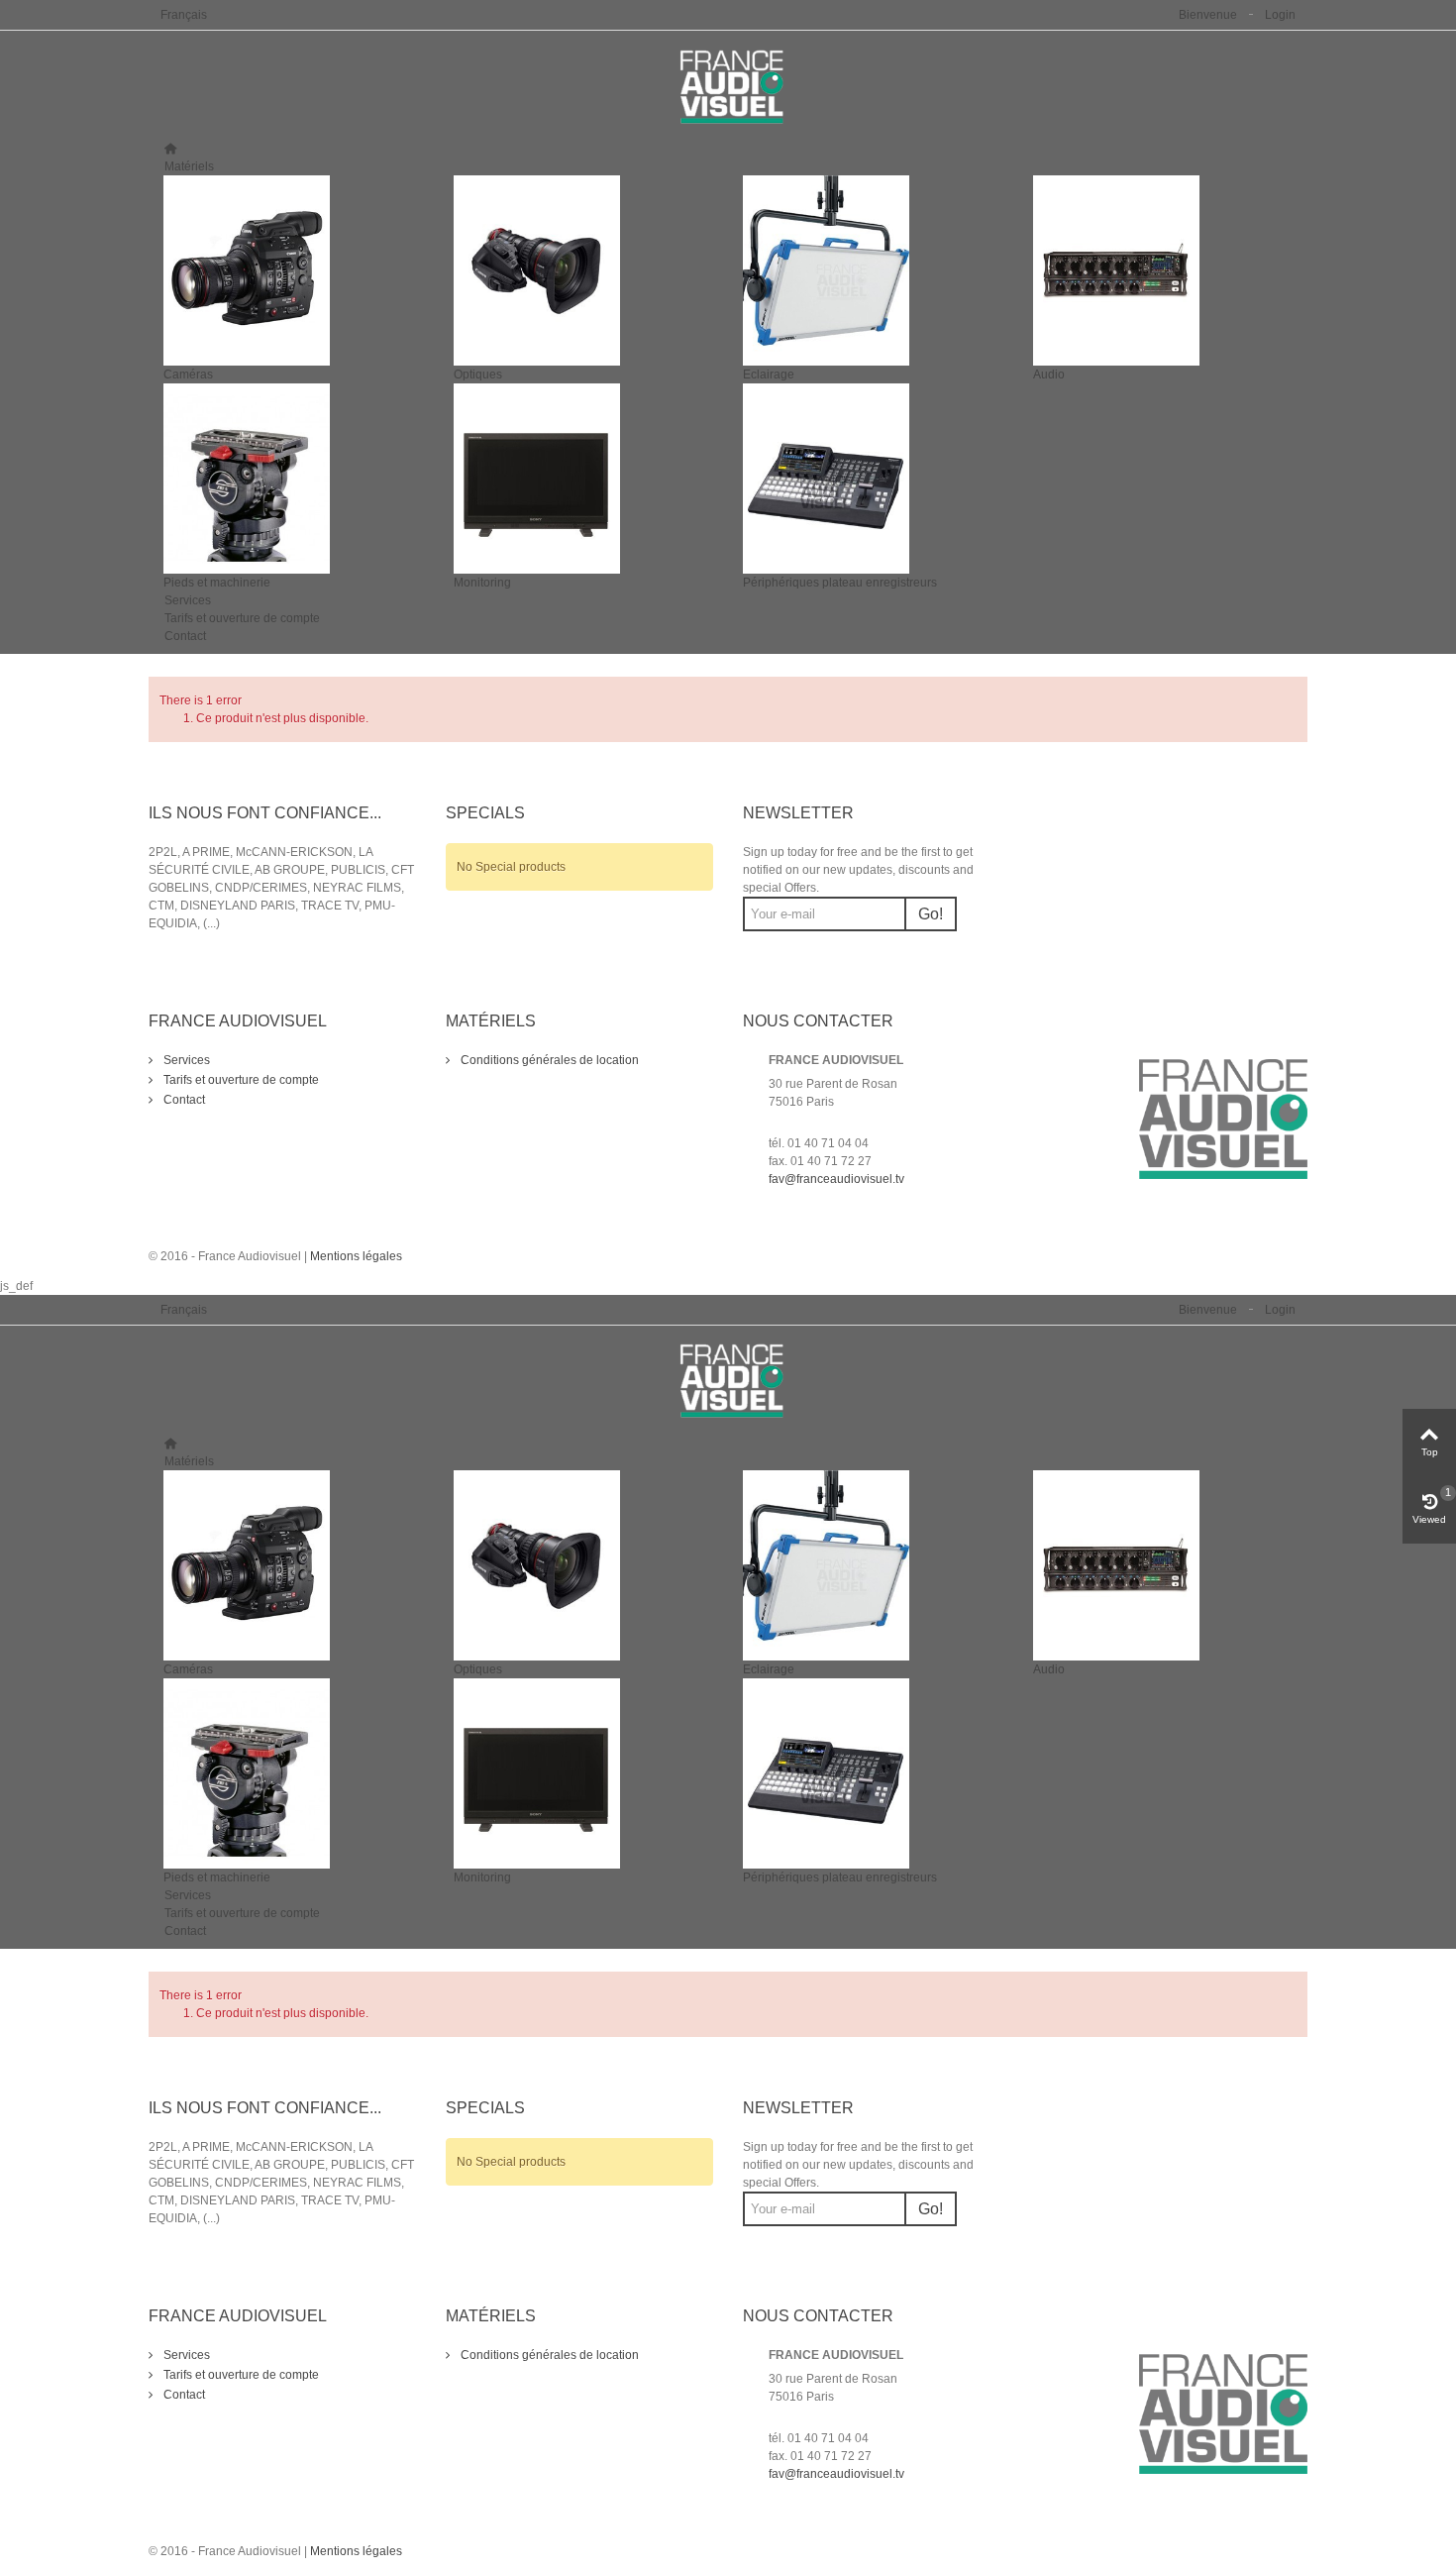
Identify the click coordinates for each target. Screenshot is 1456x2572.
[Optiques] (584, 270)
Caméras (188, 375)
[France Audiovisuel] (728, 86)
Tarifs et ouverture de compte (242, 618)
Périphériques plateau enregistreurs (840, 583)
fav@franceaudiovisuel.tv (836, 1179)
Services (188, 600)
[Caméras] (294, 270)
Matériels (189, 166)
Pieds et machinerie (217, 583)
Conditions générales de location (548, 1060)
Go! (931, 914)
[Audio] (1163, 270)
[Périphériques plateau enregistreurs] (873, 479)
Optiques (478, 375)
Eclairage (769, 375)
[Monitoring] (584, 479)
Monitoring (482, 583)
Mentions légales (356, 1256)
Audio (1049, 375)
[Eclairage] (873, 270)
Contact (185, 636)
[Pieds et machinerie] (294, 479)
